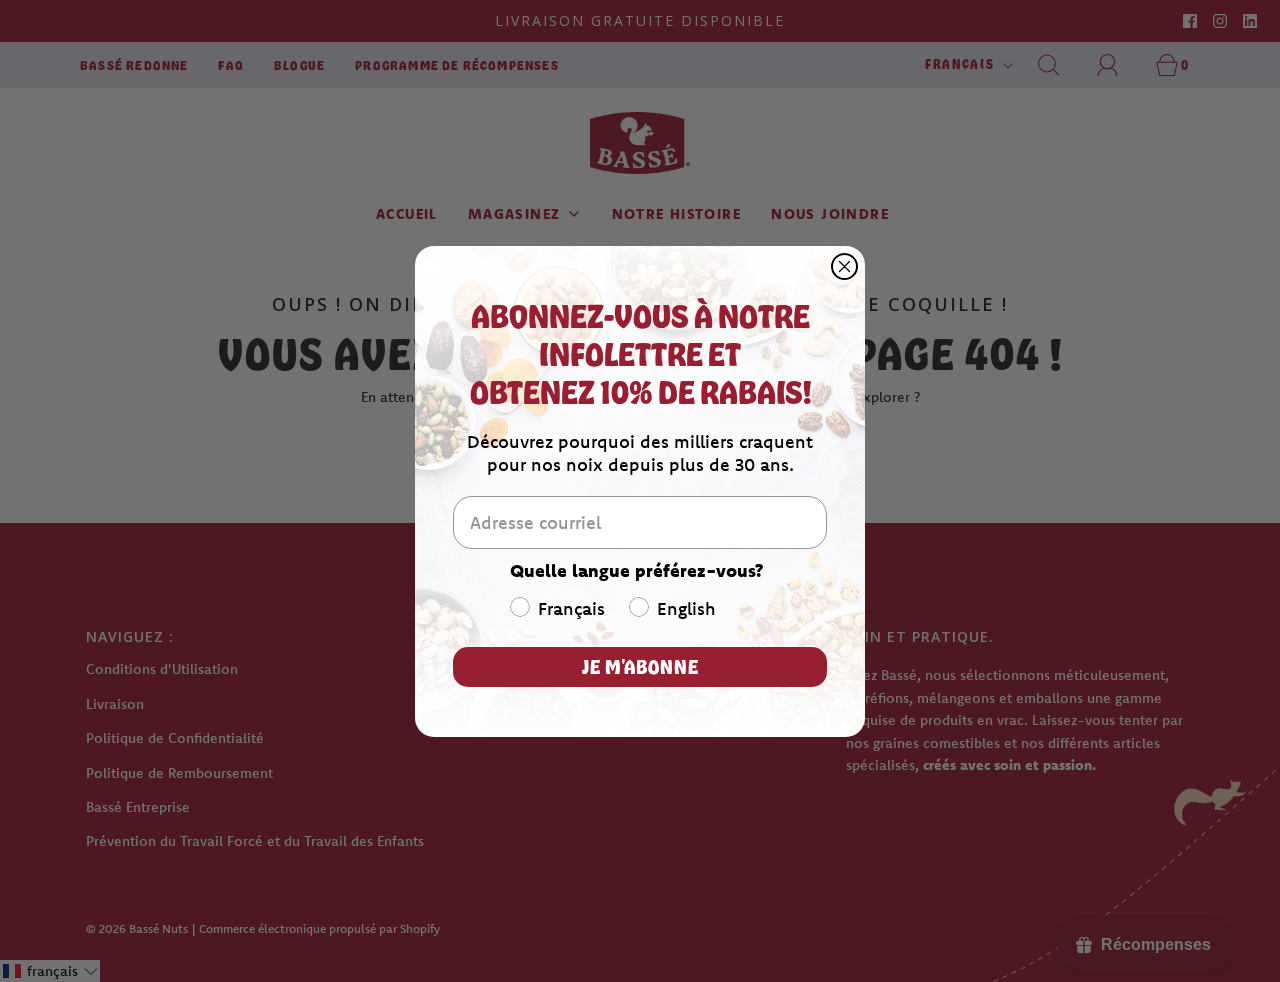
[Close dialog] (844, 266)
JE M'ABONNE (640, 666)
